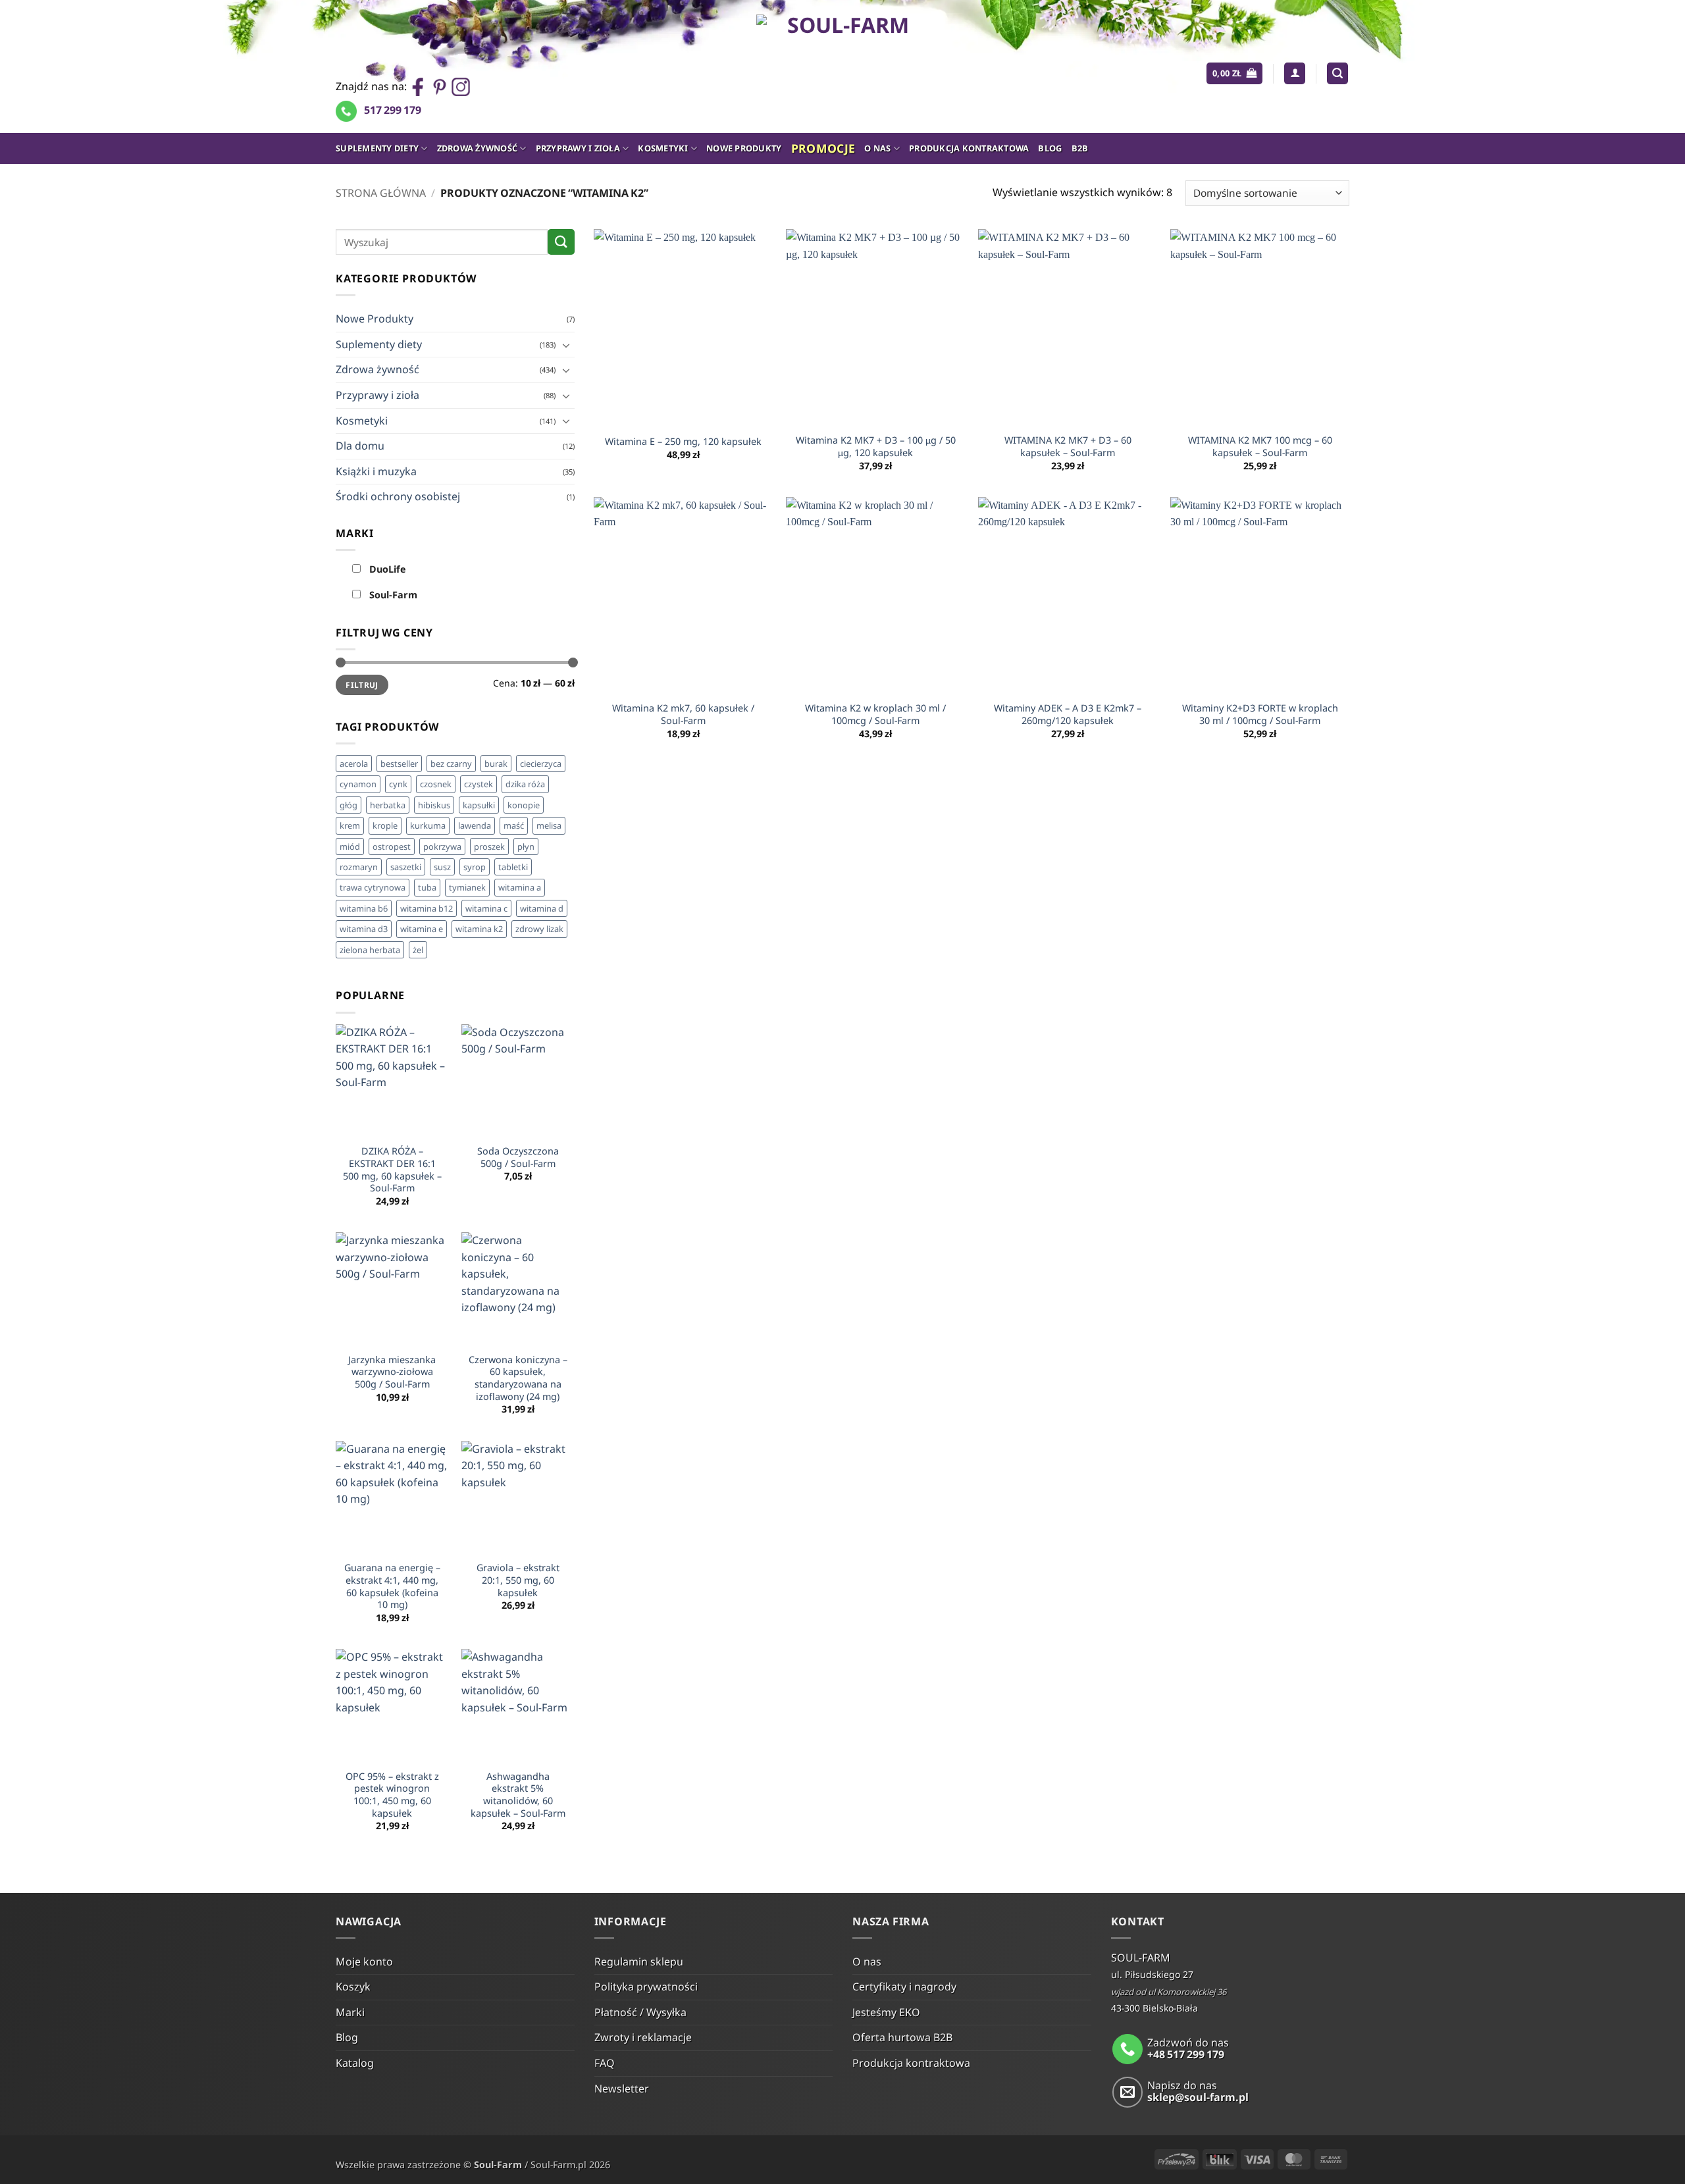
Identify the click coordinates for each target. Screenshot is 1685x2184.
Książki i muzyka (376, 471)
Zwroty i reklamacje (643, 2037)
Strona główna (381, 193)
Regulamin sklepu (639, 1962)
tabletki (513, 867)
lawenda (475, 825)
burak (496, 764)
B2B (1080, 148)
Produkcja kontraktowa (969, 148)
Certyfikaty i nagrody (904, 1987)
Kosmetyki (663, 148)
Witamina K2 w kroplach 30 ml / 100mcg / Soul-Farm (875, 715)
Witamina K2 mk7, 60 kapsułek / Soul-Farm (683, 715)
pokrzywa (442, 846)
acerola (354, 764)
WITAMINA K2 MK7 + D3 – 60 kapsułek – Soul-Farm (1068, 447)
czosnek (436, 784)
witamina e (422, 929)
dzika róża (525, 784)
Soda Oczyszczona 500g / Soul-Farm (518, 1157)
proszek (489, 846)
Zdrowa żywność (478, 148)
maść (514, 825)
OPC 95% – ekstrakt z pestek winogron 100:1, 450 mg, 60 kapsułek (392, 1795)
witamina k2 (479, 929)
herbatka (388, 805)
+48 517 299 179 (1186, 2054)
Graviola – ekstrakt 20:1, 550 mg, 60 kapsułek (518, 1580)
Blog (1050, 148)
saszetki (406, 867)
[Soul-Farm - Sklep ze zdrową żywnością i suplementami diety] (843, 66)
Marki (350, 2012)
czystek (479, 784)
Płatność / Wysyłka (640, 2012)
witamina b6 (364, 908)
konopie (524, 805)
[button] (1234, 73)
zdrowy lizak (539, 929)
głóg (349, 805)
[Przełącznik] (567, 345)
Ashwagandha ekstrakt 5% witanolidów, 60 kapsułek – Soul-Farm (518, 1795)
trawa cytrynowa (373, 887)
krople (385, 825)
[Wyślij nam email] (1128, 2092)
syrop (475, 867)
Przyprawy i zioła (578, 148)
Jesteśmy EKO (886, 2012)
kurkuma (428, 825)
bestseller (399, 764)
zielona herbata (370, 950)
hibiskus (434, 805)
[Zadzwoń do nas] (1128, 2049)
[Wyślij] (561, 242)
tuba (427, 887)
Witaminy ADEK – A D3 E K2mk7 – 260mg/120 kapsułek (1068, 715)
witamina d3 (364, 929)
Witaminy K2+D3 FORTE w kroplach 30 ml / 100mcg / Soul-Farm (1260, 715)
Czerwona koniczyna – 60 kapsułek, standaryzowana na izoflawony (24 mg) (518, 1378)
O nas (877, 148)
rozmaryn (359, 867)
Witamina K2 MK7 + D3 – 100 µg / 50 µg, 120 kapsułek (876, 447)
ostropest (392, 846)
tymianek (467, 887)
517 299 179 (393, 110)
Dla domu (360, 446)
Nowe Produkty (744, 148)
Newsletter (622, 2089)
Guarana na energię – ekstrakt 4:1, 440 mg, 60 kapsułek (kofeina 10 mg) (392, 1586)
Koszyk (353, 1987)
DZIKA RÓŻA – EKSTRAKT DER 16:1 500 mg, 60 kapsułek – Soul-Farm (392, 1170)
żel (418, 950)
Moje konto (364, 1962)
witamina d (542, 908)
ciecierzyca (541, 764)
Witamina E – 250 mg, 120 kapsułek (683, 442)
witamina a (520, 887)
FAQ (605, 2063)
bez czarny (451, 764)
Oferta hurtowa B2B (902, 2037)
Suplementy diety (377, 148)
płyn (526, 846)
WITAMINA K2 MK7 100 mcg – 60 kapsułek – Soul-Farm (1260, 447)
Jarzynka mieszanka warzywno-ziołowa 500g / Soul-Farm (392, 1372)
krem (350, 825)
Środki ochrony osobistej (398, 496)
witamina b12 (427, 908)
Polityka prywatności (646, 1987)
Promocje (823, 148)
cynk (398, 784)
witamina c (486, 908)
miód (350, 846)
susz (442, 867)
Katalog (355, 2063)
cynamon (358, 784)
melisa (549, 825)
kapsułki (479, 805)
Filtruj (362, 685)
